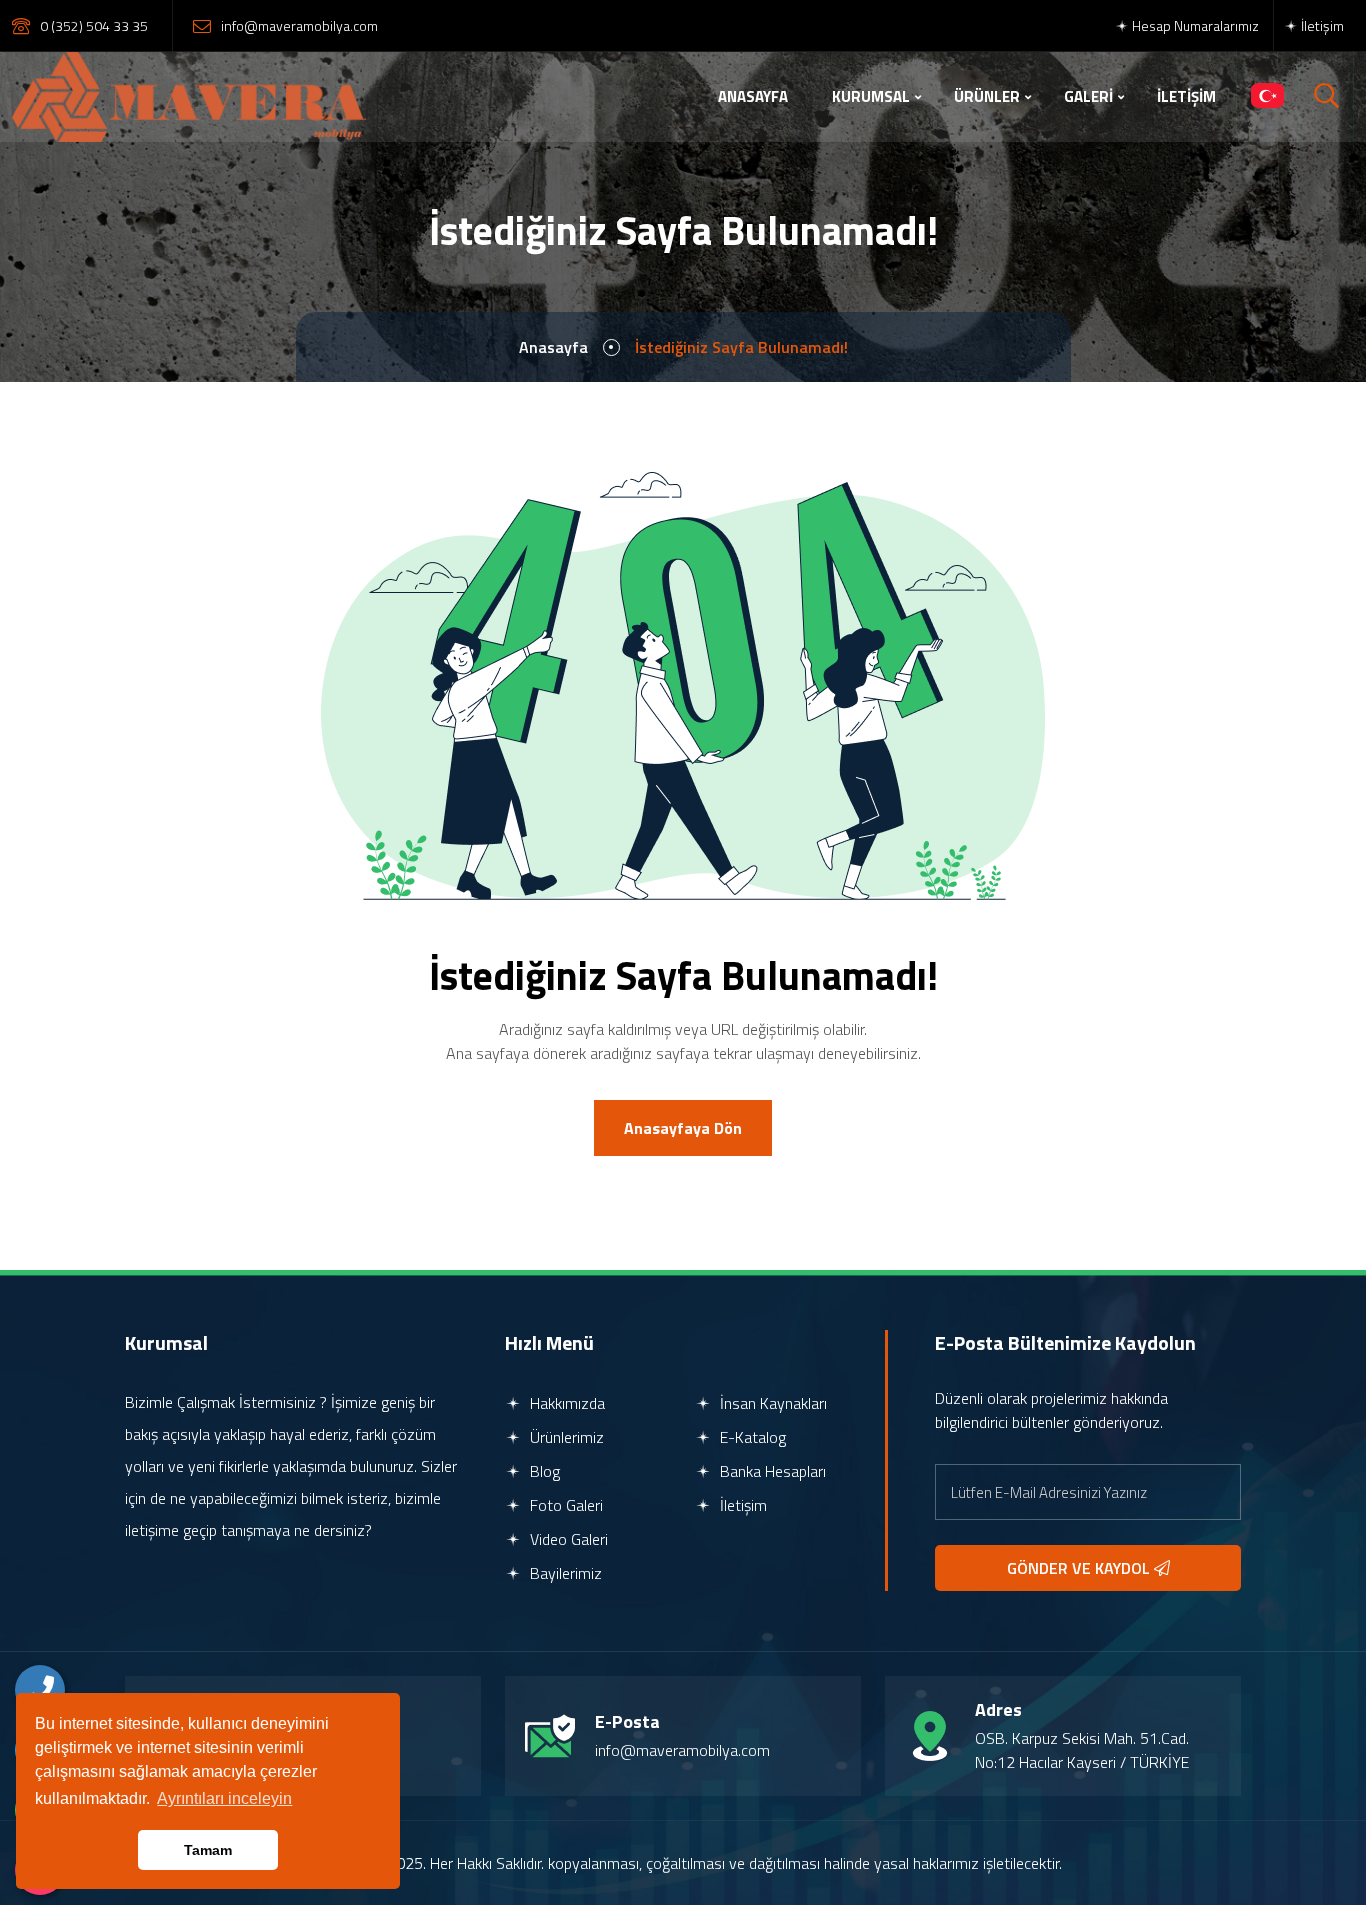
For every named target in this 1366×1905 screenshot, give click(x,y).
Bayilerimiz (564, 1573)
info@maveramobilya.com (299, 25)
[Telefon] (40, 1690)
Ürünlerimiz (565, 1437)
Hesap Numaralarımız (1194, 25)
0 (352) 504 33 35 (94, 25)
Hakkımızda (565, 1403)
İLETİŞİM (1186, 96)
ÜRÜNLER (987, 96)
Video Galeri (567, 1539)
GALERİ (1088, 96)
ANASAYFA (753, 96)
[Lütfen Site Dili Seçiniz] (1267, 97)
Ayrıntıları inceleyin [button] (224, 1798)
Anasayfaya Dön (683, 1128)
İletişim (1321, 25)
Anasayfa (553, 347)
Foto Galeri (564, 1505)
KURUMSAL (871, 96)
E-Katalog (751, 1437)
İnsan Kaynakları (771, 1403)
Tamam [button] (208, 1850)
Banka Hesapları (771, 1471)
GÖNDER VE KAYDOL (1080, 1568)
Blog (543, 1471)
